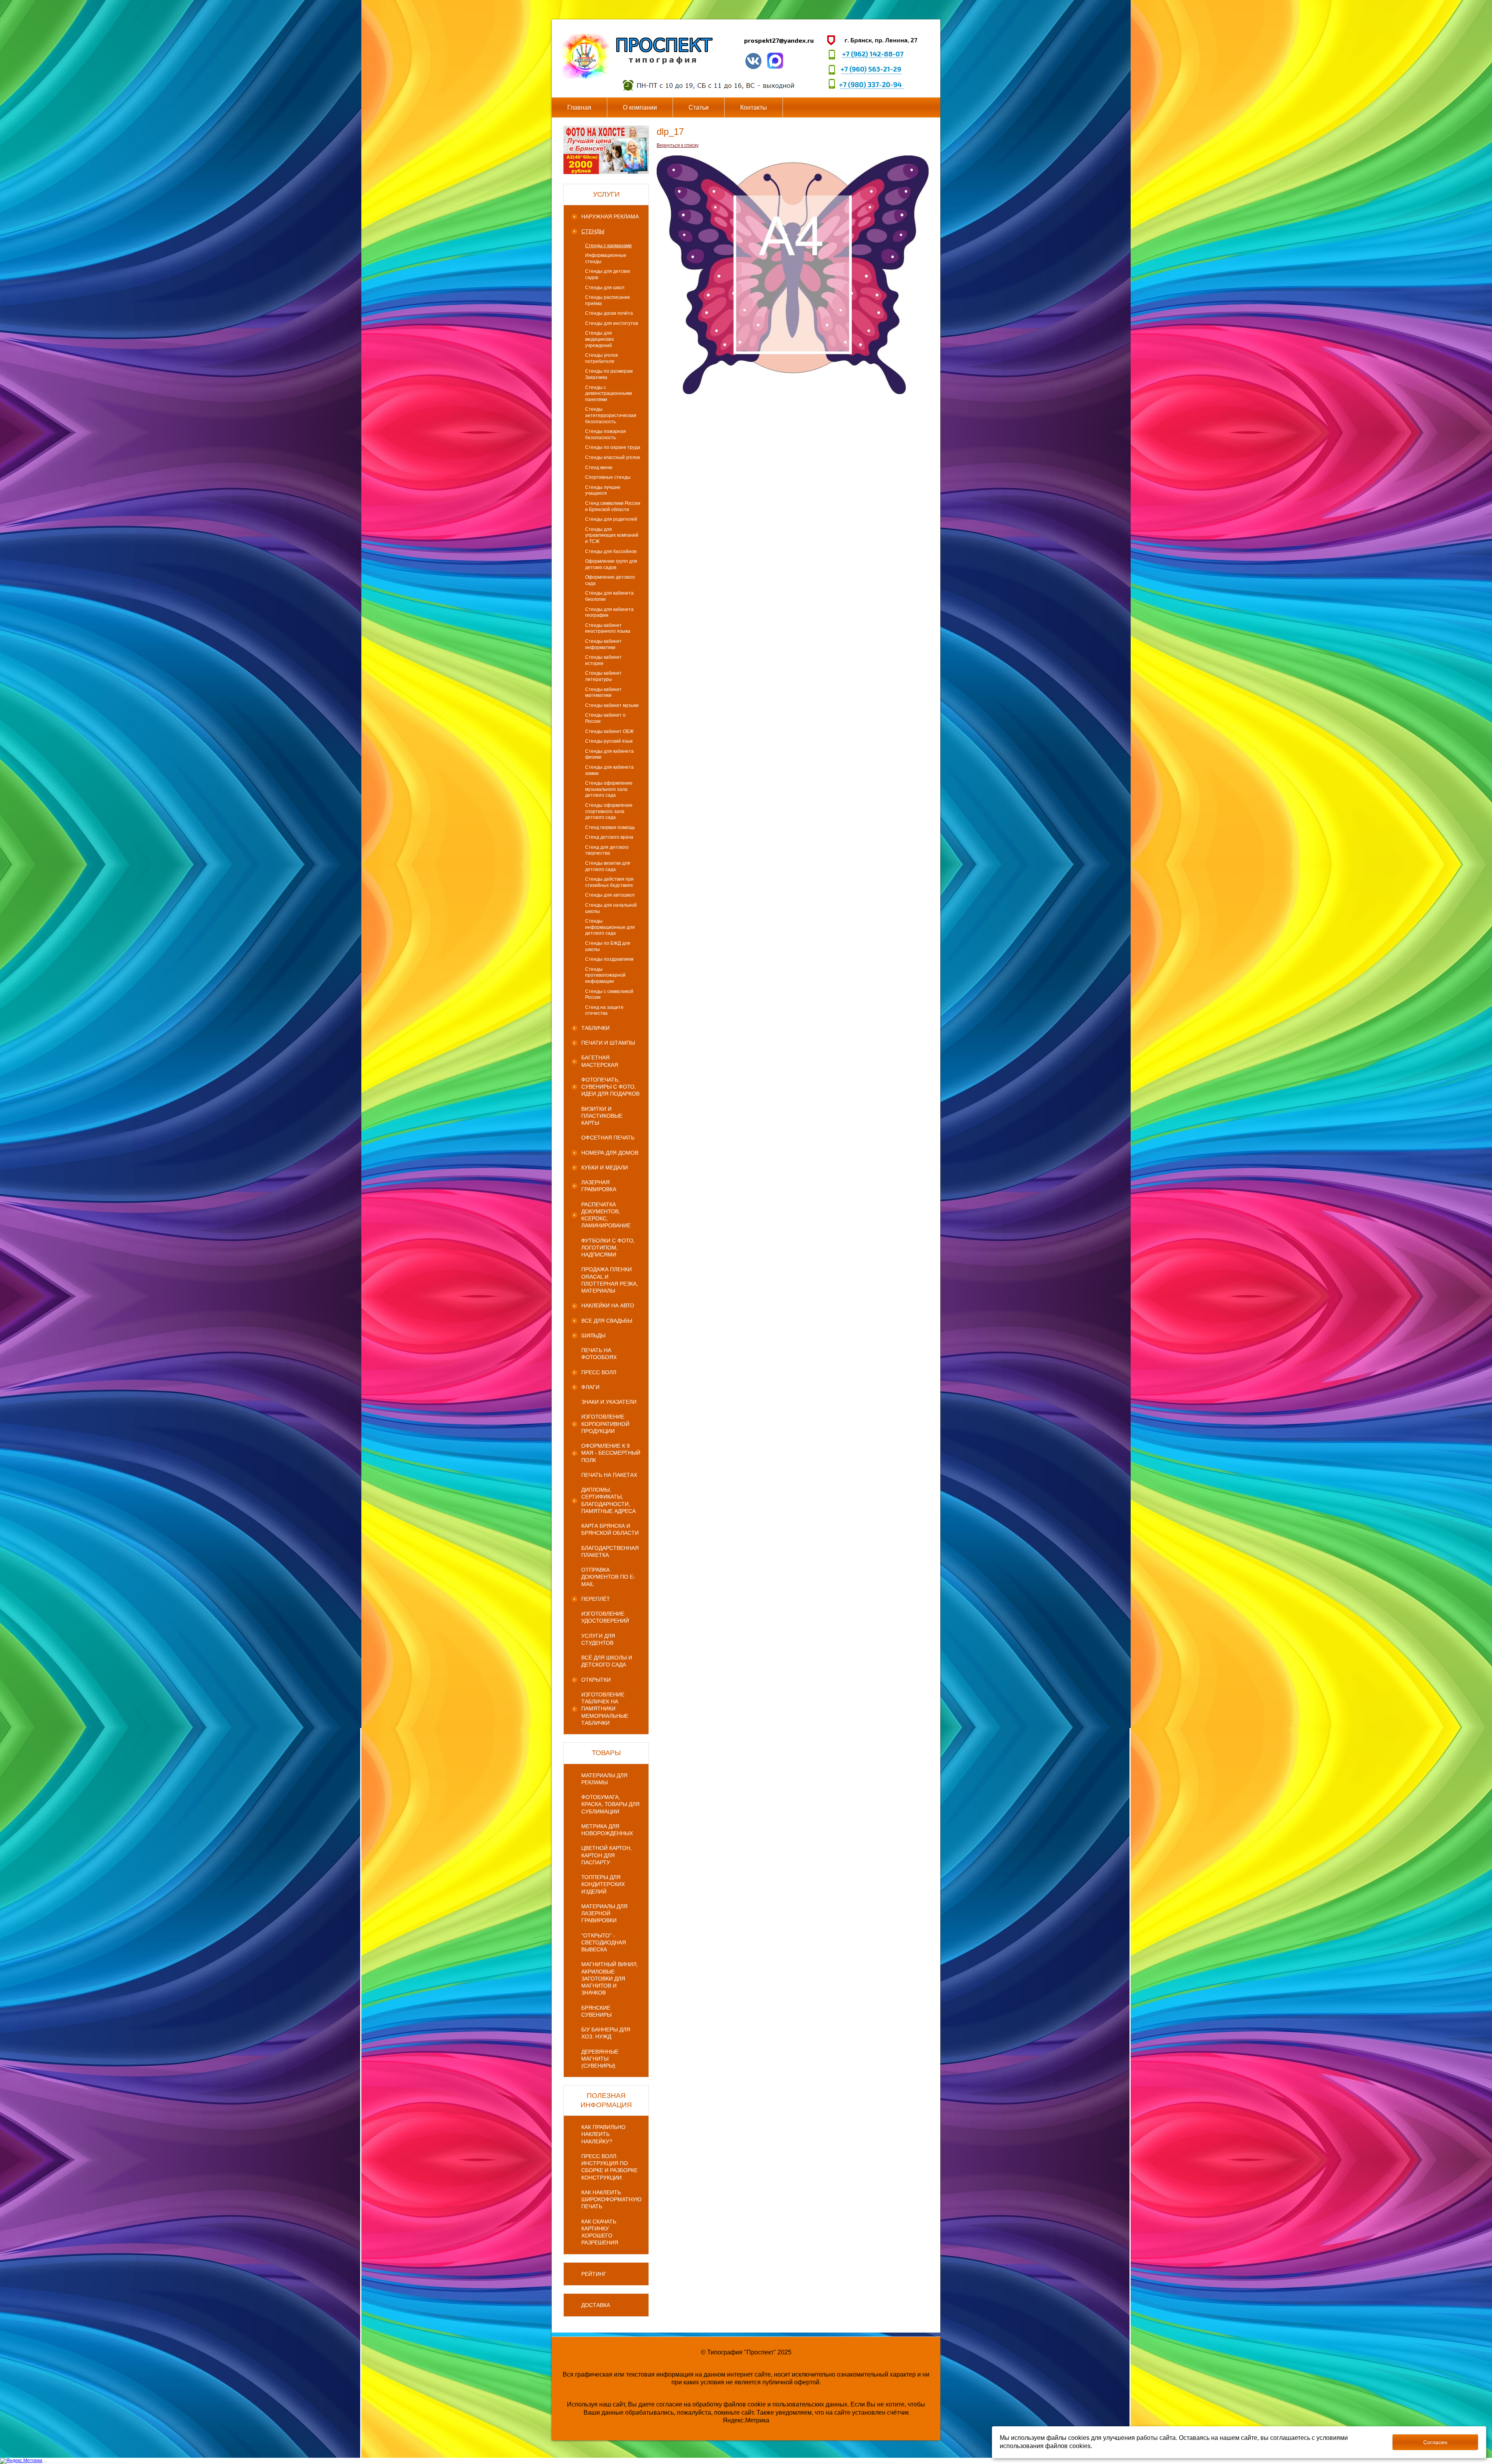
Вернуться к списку (678, 145)
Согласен (1435, 2442)
